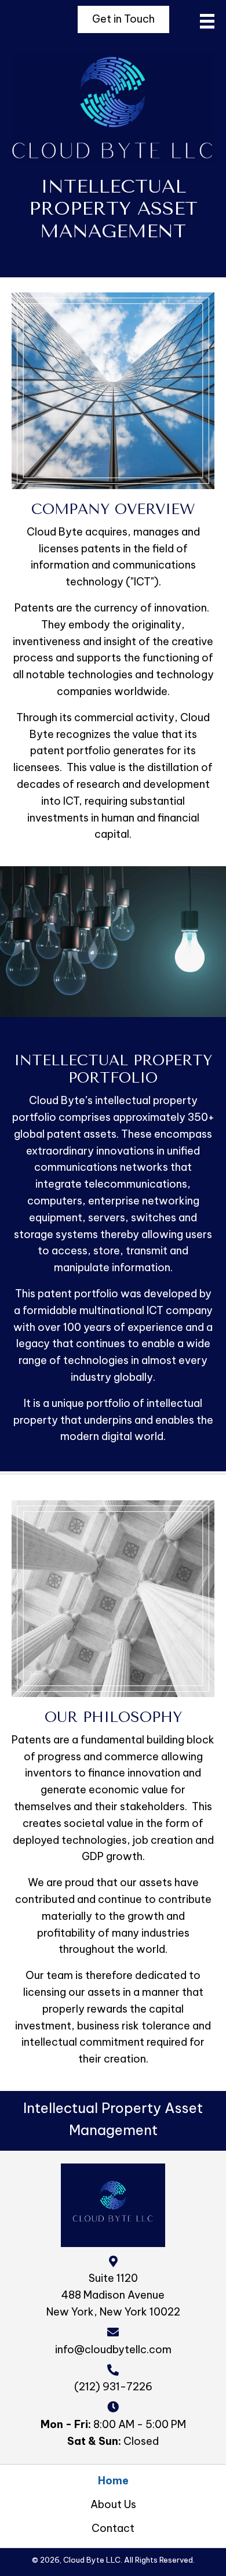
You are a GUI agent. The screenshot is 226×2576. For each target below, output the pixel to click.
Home (113, 2481)
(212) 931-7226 (113, 2387)
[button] (123, 19)
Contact (113, 2528)
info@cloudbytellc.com (113, 2349)
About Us (113, 2504)
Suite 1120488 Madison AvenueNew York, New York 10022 (113, 2295)
